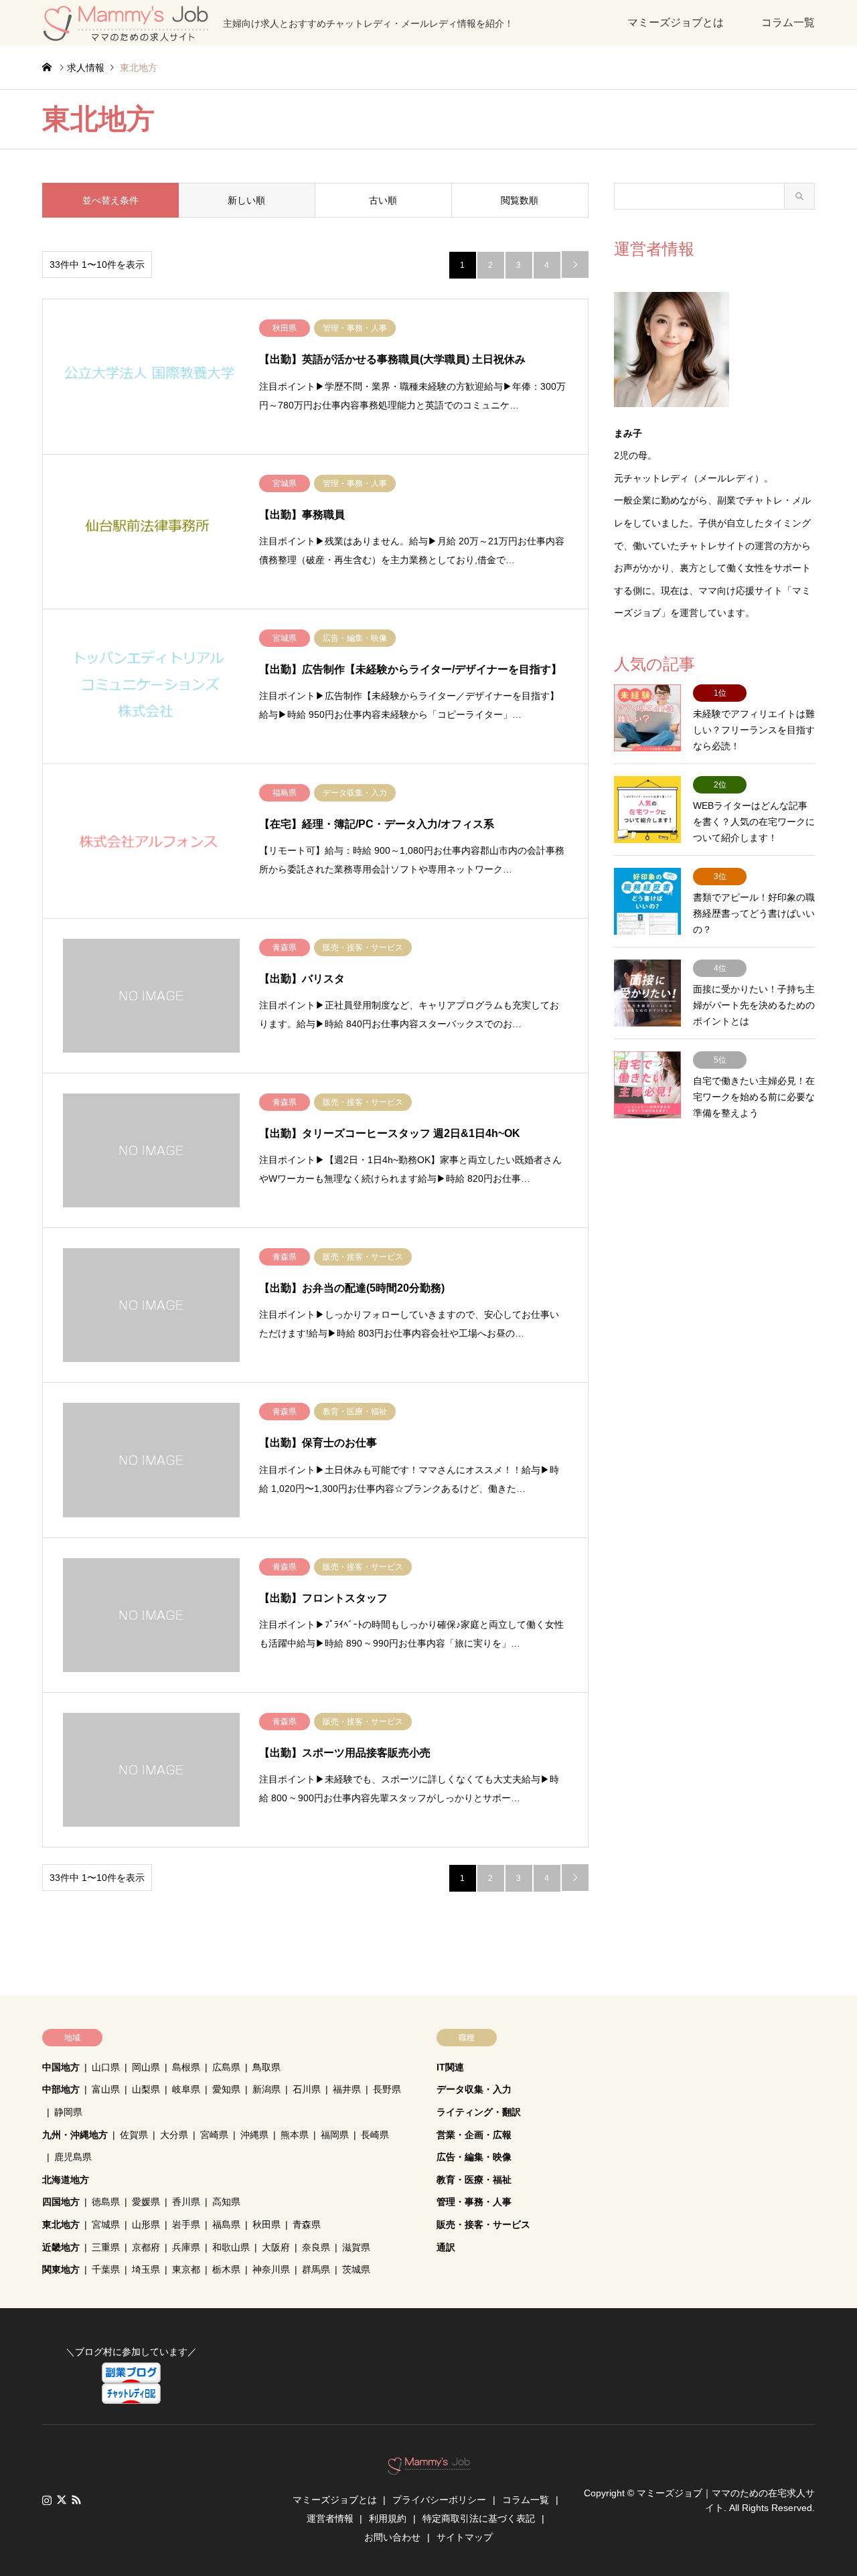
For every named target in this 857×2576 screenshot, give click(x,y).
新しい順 (246, 200)
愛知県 (226, 2089)
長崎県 (375, 2135)
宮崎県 (214, 2135)
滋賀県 (356, 2247)
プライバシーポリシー (439, 2500)
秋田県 (266, 2224)
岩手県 (186, 2224)
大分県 (174, 2135)
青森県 (307, 2224)
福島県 (226, 2224)
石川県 (307, 2089)
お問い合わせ (392, 2537)
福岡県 (335, 2135)
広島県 (226, 2067)
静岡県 (68, 2112)
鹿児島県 (73, 2157)
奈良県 (316, 2247)
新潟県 (266, 2089)
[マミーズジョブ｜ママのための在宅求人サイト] (429, 2468)
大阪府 (276, 2247)
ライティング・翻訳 (479, 2112)
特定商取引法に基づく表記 (479, 2518)
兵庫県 (186, 2247)
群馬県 (316, 2269)
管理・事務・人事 (474, 2202)
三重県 (106, 2247)
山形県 (146, 2224)
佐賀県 (134, 2135)
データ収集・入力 (474, 2089)
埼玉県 (146, 2269)
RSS (76, 2500)
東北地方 (61, 2224)
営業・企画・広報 (474, 2135)
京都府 (146, 2247)
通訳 (446, 2247)
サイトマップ (465, 2537)
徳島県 (106, 2202)
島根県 (186, 2067)
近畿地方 (61, 2247)
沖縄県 (254, 2135)
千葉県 (106, 2269)
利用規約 (388, 2518)
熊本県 (295, 2135)
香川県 (186, 2202)
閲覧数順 (520, 200)
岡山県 (146, 2067)
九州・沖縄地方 (75, 2135)
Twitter (62, 2500)
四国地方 (61, 2202)
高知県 (226, 2202)
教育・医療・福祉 (474, 2180)
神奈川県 (271, 2269)
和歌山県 (231, 2247)
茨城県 (356, 2269)
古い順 (383, 200)
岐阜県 (186, 2089)
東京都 (186, 2269)
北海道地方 (66, 2180)
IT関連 (450, 2067)
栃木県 (226, 2269)
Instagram (47, 2500)
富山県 (106, 2089)
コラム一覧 (788, 22)
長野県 (387, 2089)
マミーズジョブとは (676, 22)
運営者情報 (330, 2518)
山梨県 (146, 2089)
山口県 (106, 2067)
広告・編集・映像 (474, 2157)
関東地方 (61, 2269)
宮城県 (106, 2224)
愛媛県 (146, 2202)
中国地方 (61, 2067)
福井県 (347, 2089)
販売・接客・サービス (483, 2224)
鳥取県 (266, 2067)
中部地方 (61, 2089)
